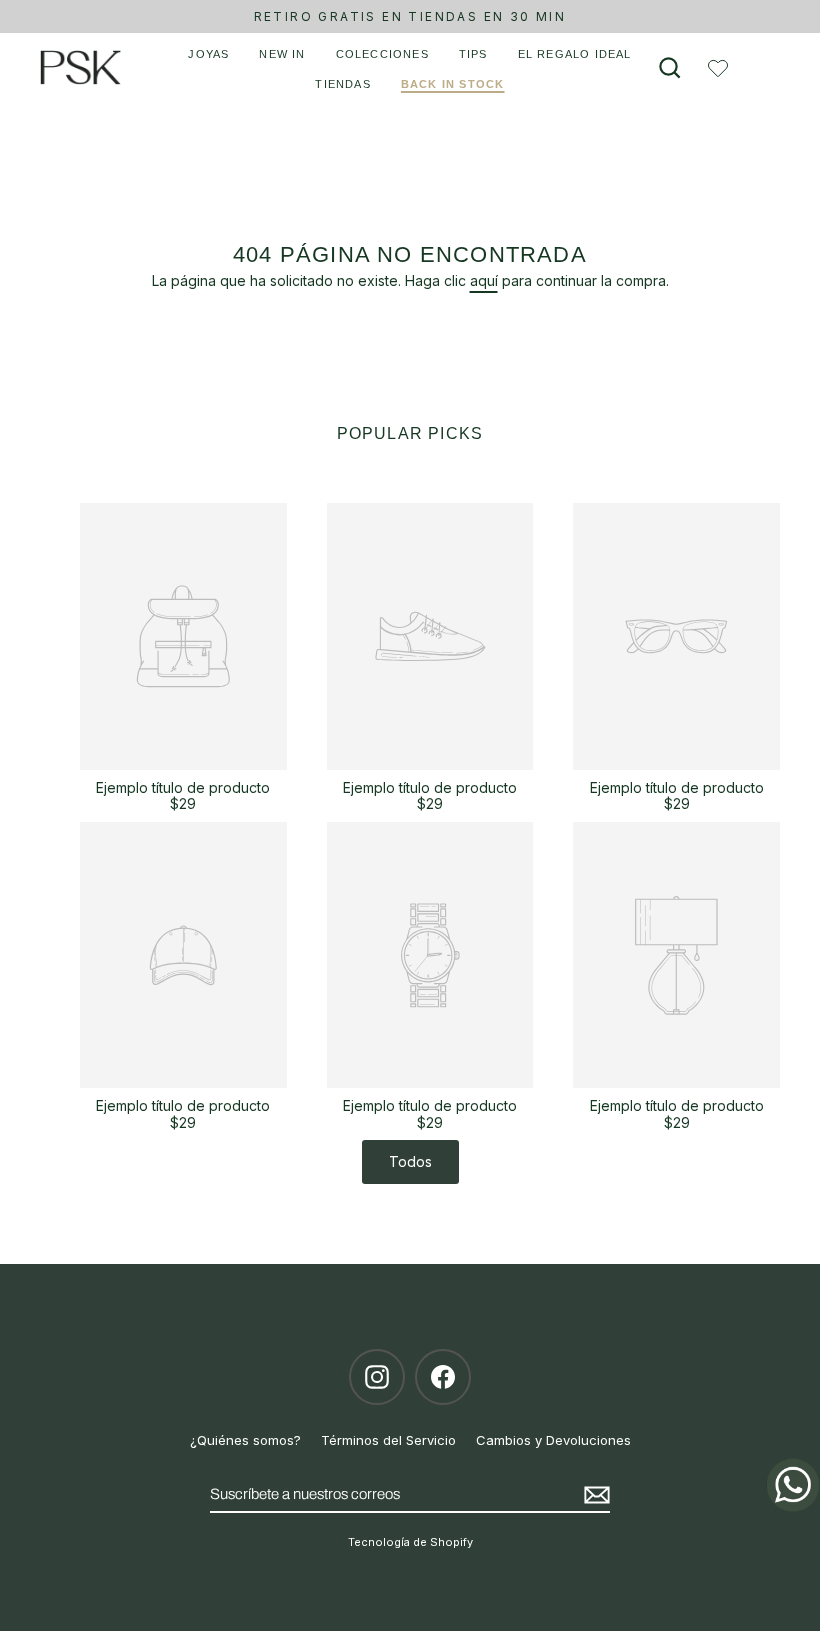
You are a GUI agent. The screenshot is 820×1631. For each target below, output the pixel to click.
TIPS (473, 54)
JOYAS (208, 54)
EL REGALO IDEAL (575, 54)
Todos (410, 1161)
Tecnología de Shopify (410, 1542)
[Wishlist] (718, 68)
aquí (484, 280)
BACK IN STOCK (453, 84)
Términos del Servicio (388, 1440)
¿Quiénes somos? (245, 1440)
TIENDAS (342, 84)
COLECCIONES (382, 54)
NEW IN (282, 54)
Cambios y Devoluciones (553, 1440)
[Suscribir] (594, 1495)
